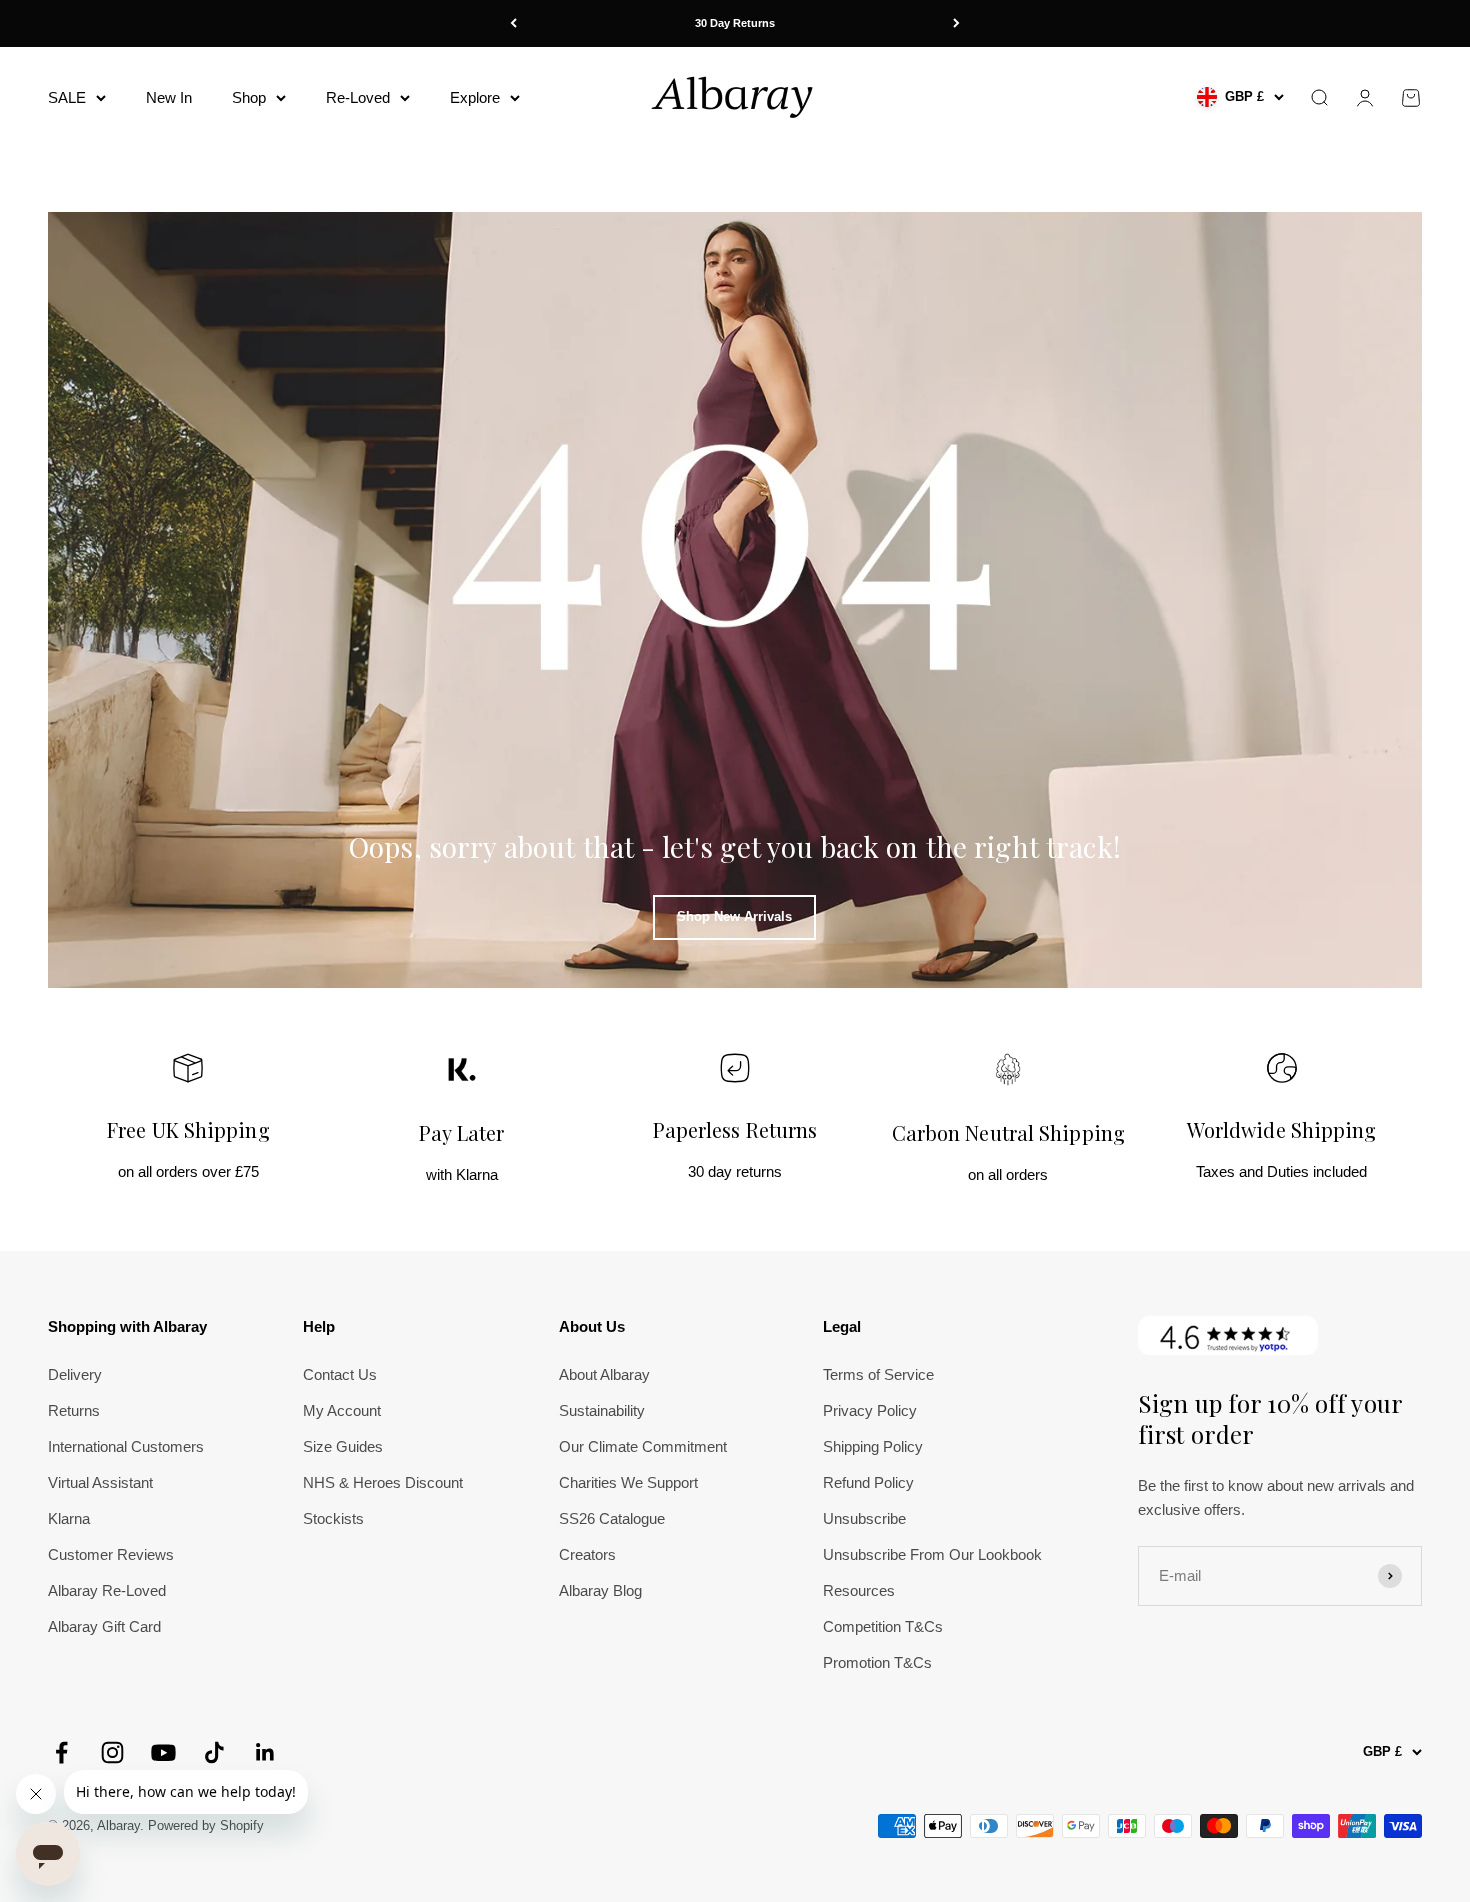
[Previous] (513, 23)
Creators (587, 1554)
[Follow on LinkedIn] (265, 1752)
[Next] (956, 23)
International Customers (126, 1446)
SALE (67, 96)
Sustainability (602, 1410)
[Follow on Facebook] (61, 1752)
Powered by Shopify (206, 1825)
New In (169, 96)
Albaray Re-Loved (107, 1590)
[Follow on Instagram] (112, 1752)
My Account (342, 1410)
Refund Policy (868, 1482)
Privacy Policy (870, 1410)
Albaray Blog (600, 1590)
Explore (475, 96)
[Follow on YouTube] (163, 1752)
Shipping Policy (873, 1446)
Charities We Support (628, 1482)
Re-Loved (358, 96)
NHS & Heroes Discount (383, 1482)
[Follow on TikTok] (214, 1752)
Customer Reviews (111, 1554)
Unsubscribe (864, 1518)
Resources (859, 1590)
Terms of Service (878, 1374)
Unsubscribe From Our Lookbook (932, 1554)
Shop (249, 96)
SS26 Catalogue (612, 1518)
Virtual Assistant (100, 1482)
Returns (74, 1410)
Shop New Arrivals (734, 916)
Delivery (75, 1374)
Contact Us (340, 1374)
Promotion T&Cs (877, 1662)
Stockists (333, 1518)
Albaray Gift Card (104, 1626)
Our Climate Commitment (643, 1446)
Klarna (69, 1518)
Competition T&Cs (883, 1626)
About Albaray (604, 1374)
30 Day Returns (735, 23)
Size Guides (343, 1446)
